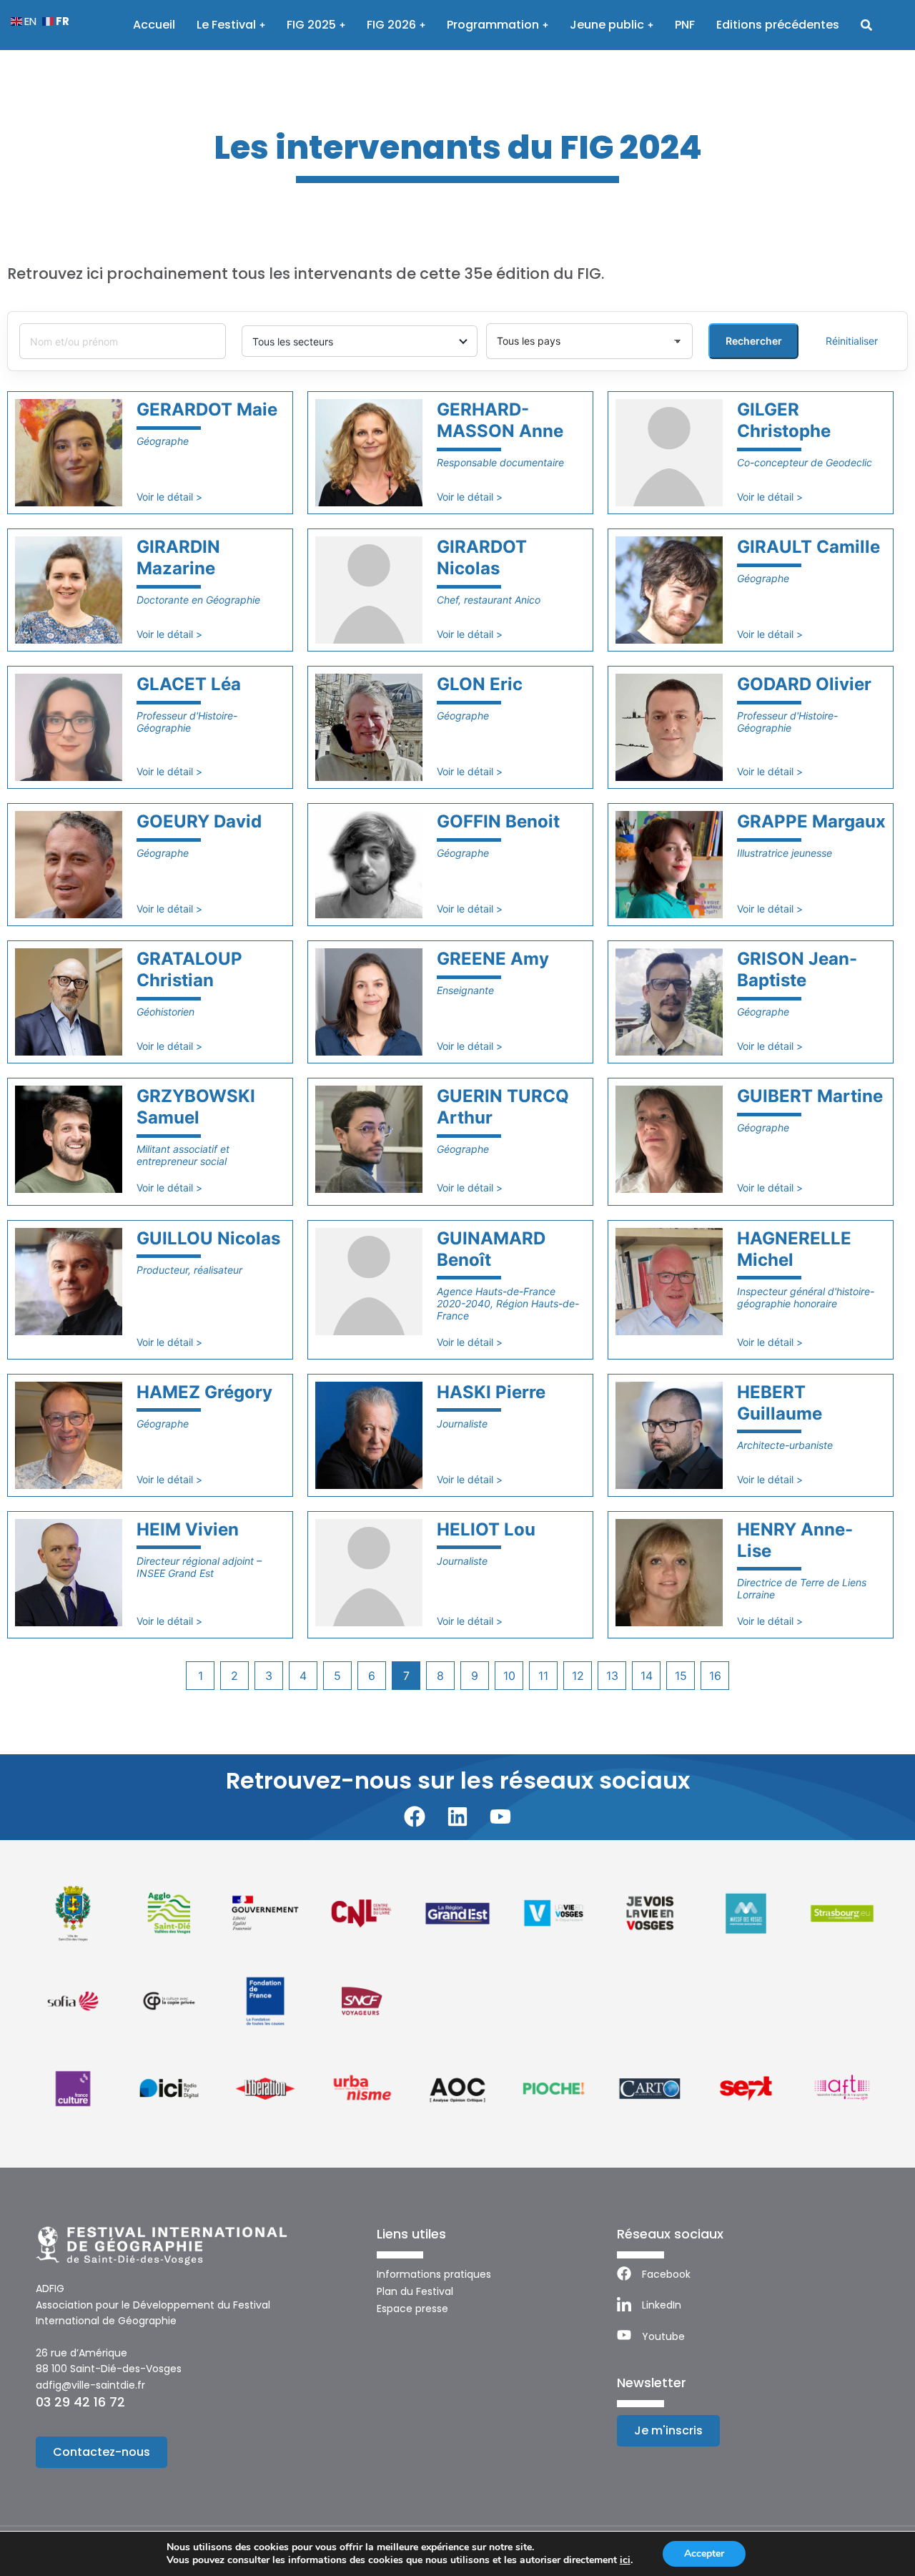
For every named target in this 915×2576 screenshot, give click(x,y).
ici (625, 2560)
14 (647, 1676)
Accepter (704, 2553)
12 (578, 1676)
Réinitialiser (852, 341)
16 (715, 1676)
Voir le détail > (169, 497)
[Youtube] (500, 1817)
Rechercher (754, 341)
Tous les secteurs (293, 341)
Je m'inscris (668, 2430)
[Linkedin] (457, 1817)
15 (681, 1676)
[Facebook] (415, 1817)
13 (612, 1676)
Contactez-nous (102, 2452)
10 (509, 1676)
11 (543, 1676)
